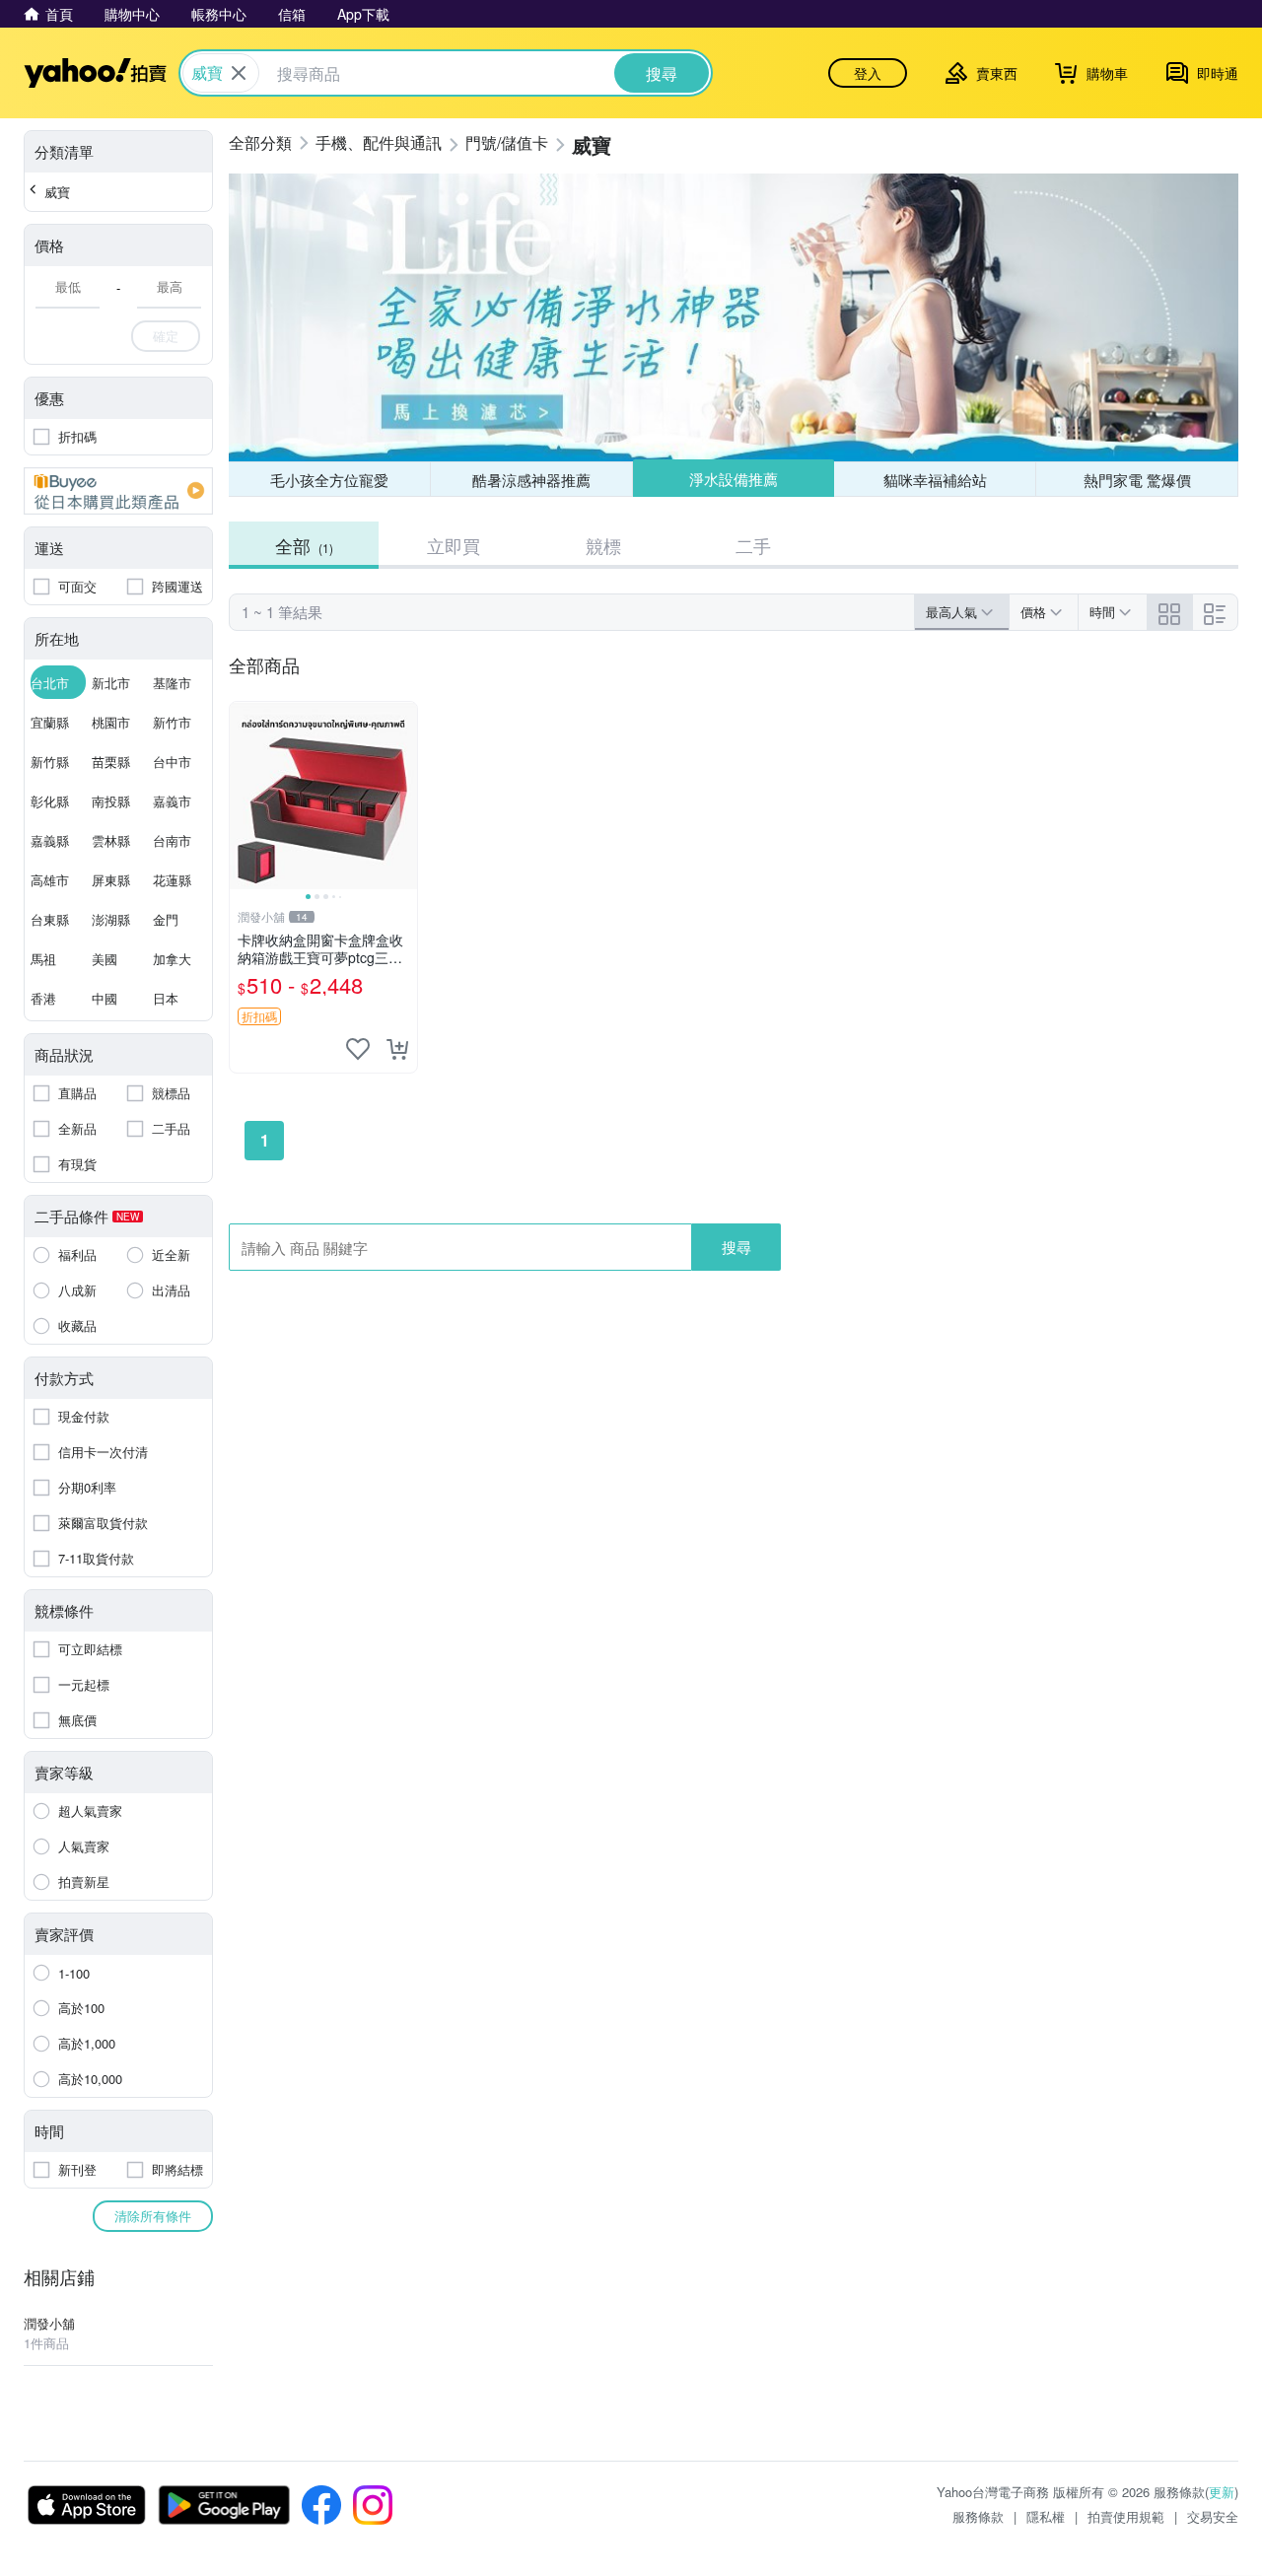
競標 (603, 545)
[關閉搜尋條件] (239, 73)
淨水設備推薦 (734, 479)
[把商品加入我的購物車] (397, 1049)
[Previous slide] (243, 796)
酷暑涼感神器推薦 (531, 480)
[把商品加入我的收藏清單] (358, 1049)
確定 (166, 336)
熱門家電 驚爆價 (1137, 480)
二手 (753, 545)
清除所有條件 (153, 2216)
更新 (1222, 2492)
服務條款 (978, 2516)
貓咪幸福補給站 (935, 480)
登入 (868, 73)
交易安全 (1213, 2516)
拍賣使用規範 (1126, 2516)
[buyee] (118, 491)
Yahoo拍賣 (95, 73)
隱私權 (1046, 2516)
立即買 (454, 545)
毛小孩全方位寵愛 (329, 480)
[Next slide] (404, 796)
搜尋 (736, 1247)
